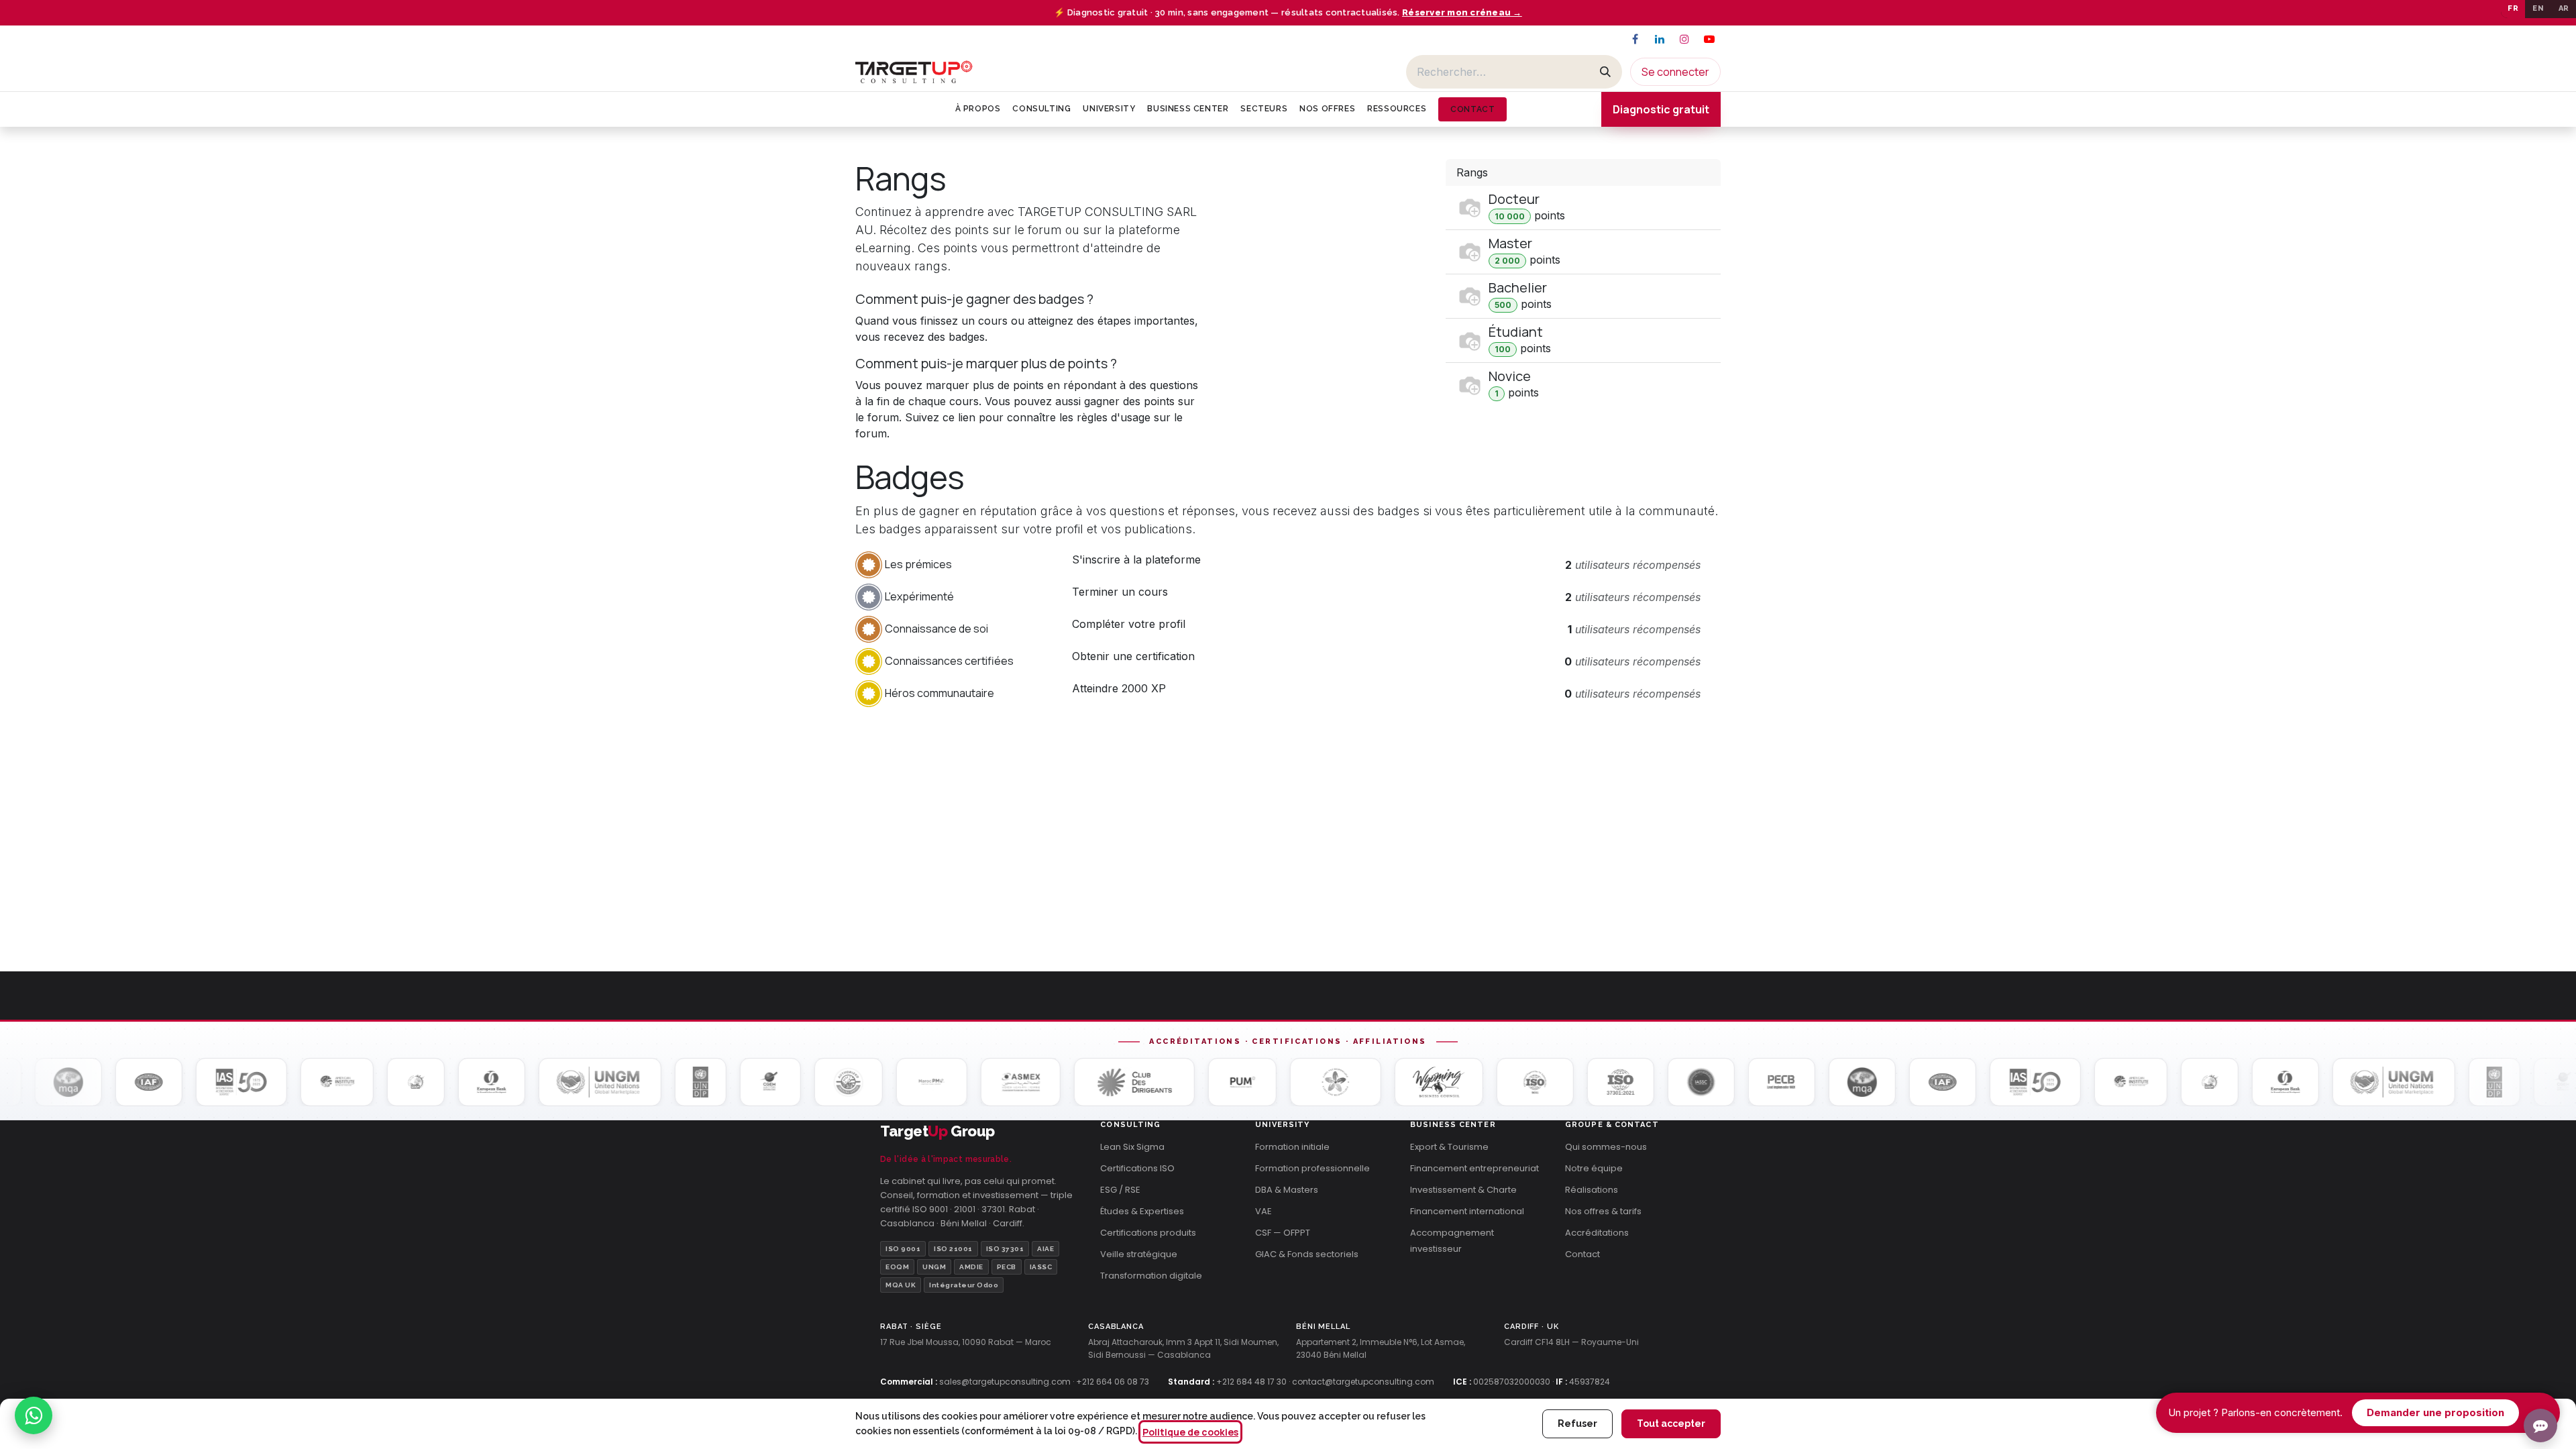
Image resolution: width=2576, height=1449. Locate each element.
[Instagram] (1684, 39)
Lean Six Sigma (1132, 1147)
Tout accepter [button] (1671, 1424)
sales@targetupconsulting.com (1005, 1382)
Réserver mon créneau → (1462, 12)
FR (2513, 8)
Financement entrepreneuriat (1474, 1168)
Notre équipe (1594, 1168)
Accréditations (1597, 1233)
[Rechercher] (1605, 72)
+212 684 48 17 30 (1251, 1382)
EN (2538, 8)
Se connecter (1675, 72)
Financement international (1467, 1211)
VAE (1264, 1211)
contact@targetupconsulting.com (1363, 1382)
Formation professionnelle (1312, 1168)
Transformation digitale (1151, 1276)
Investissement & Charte (1463, 1190)
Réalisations (1592, 1190)
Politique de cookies (1190, 1432)
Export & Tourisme (1449, 1147)
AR (2564, 8)
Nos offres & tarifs (1603, 1211)
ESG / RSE (1120, 1190)
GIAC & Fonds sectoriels (1307, 1254)
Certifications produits (1148, 1233)
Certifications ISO (1137, 1168)
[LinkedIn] (1660, 39)
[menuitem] (978, 109)
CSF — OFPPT (1283, 1233)
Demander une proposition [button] (2435, 1412)
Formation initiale (1292, 1147)
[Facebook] (1635, 39)
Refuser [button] (1577, 1424)
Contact (1582, 1254)
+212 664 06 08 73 (1113, 1382)
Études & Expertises (1142, 1211)
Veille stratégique (1139, 1254)
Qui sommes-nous (1606, 1147)
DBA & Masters (1287, 1190)
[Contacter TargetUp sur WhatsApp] (34, 1415)
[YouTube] (1709, 39)
